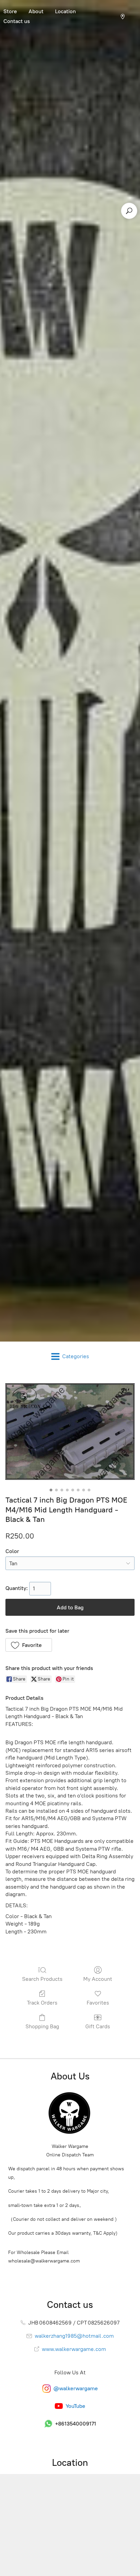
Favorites (98, 2003)
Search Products (42, 1979)
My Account (98, 1979)
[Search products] (129, 211)
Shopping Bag (42, 2026)
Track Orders (42, 2003)
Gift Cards (98, 2026)
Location (65, 11)
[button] (29, 1645)
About (36, 11)
